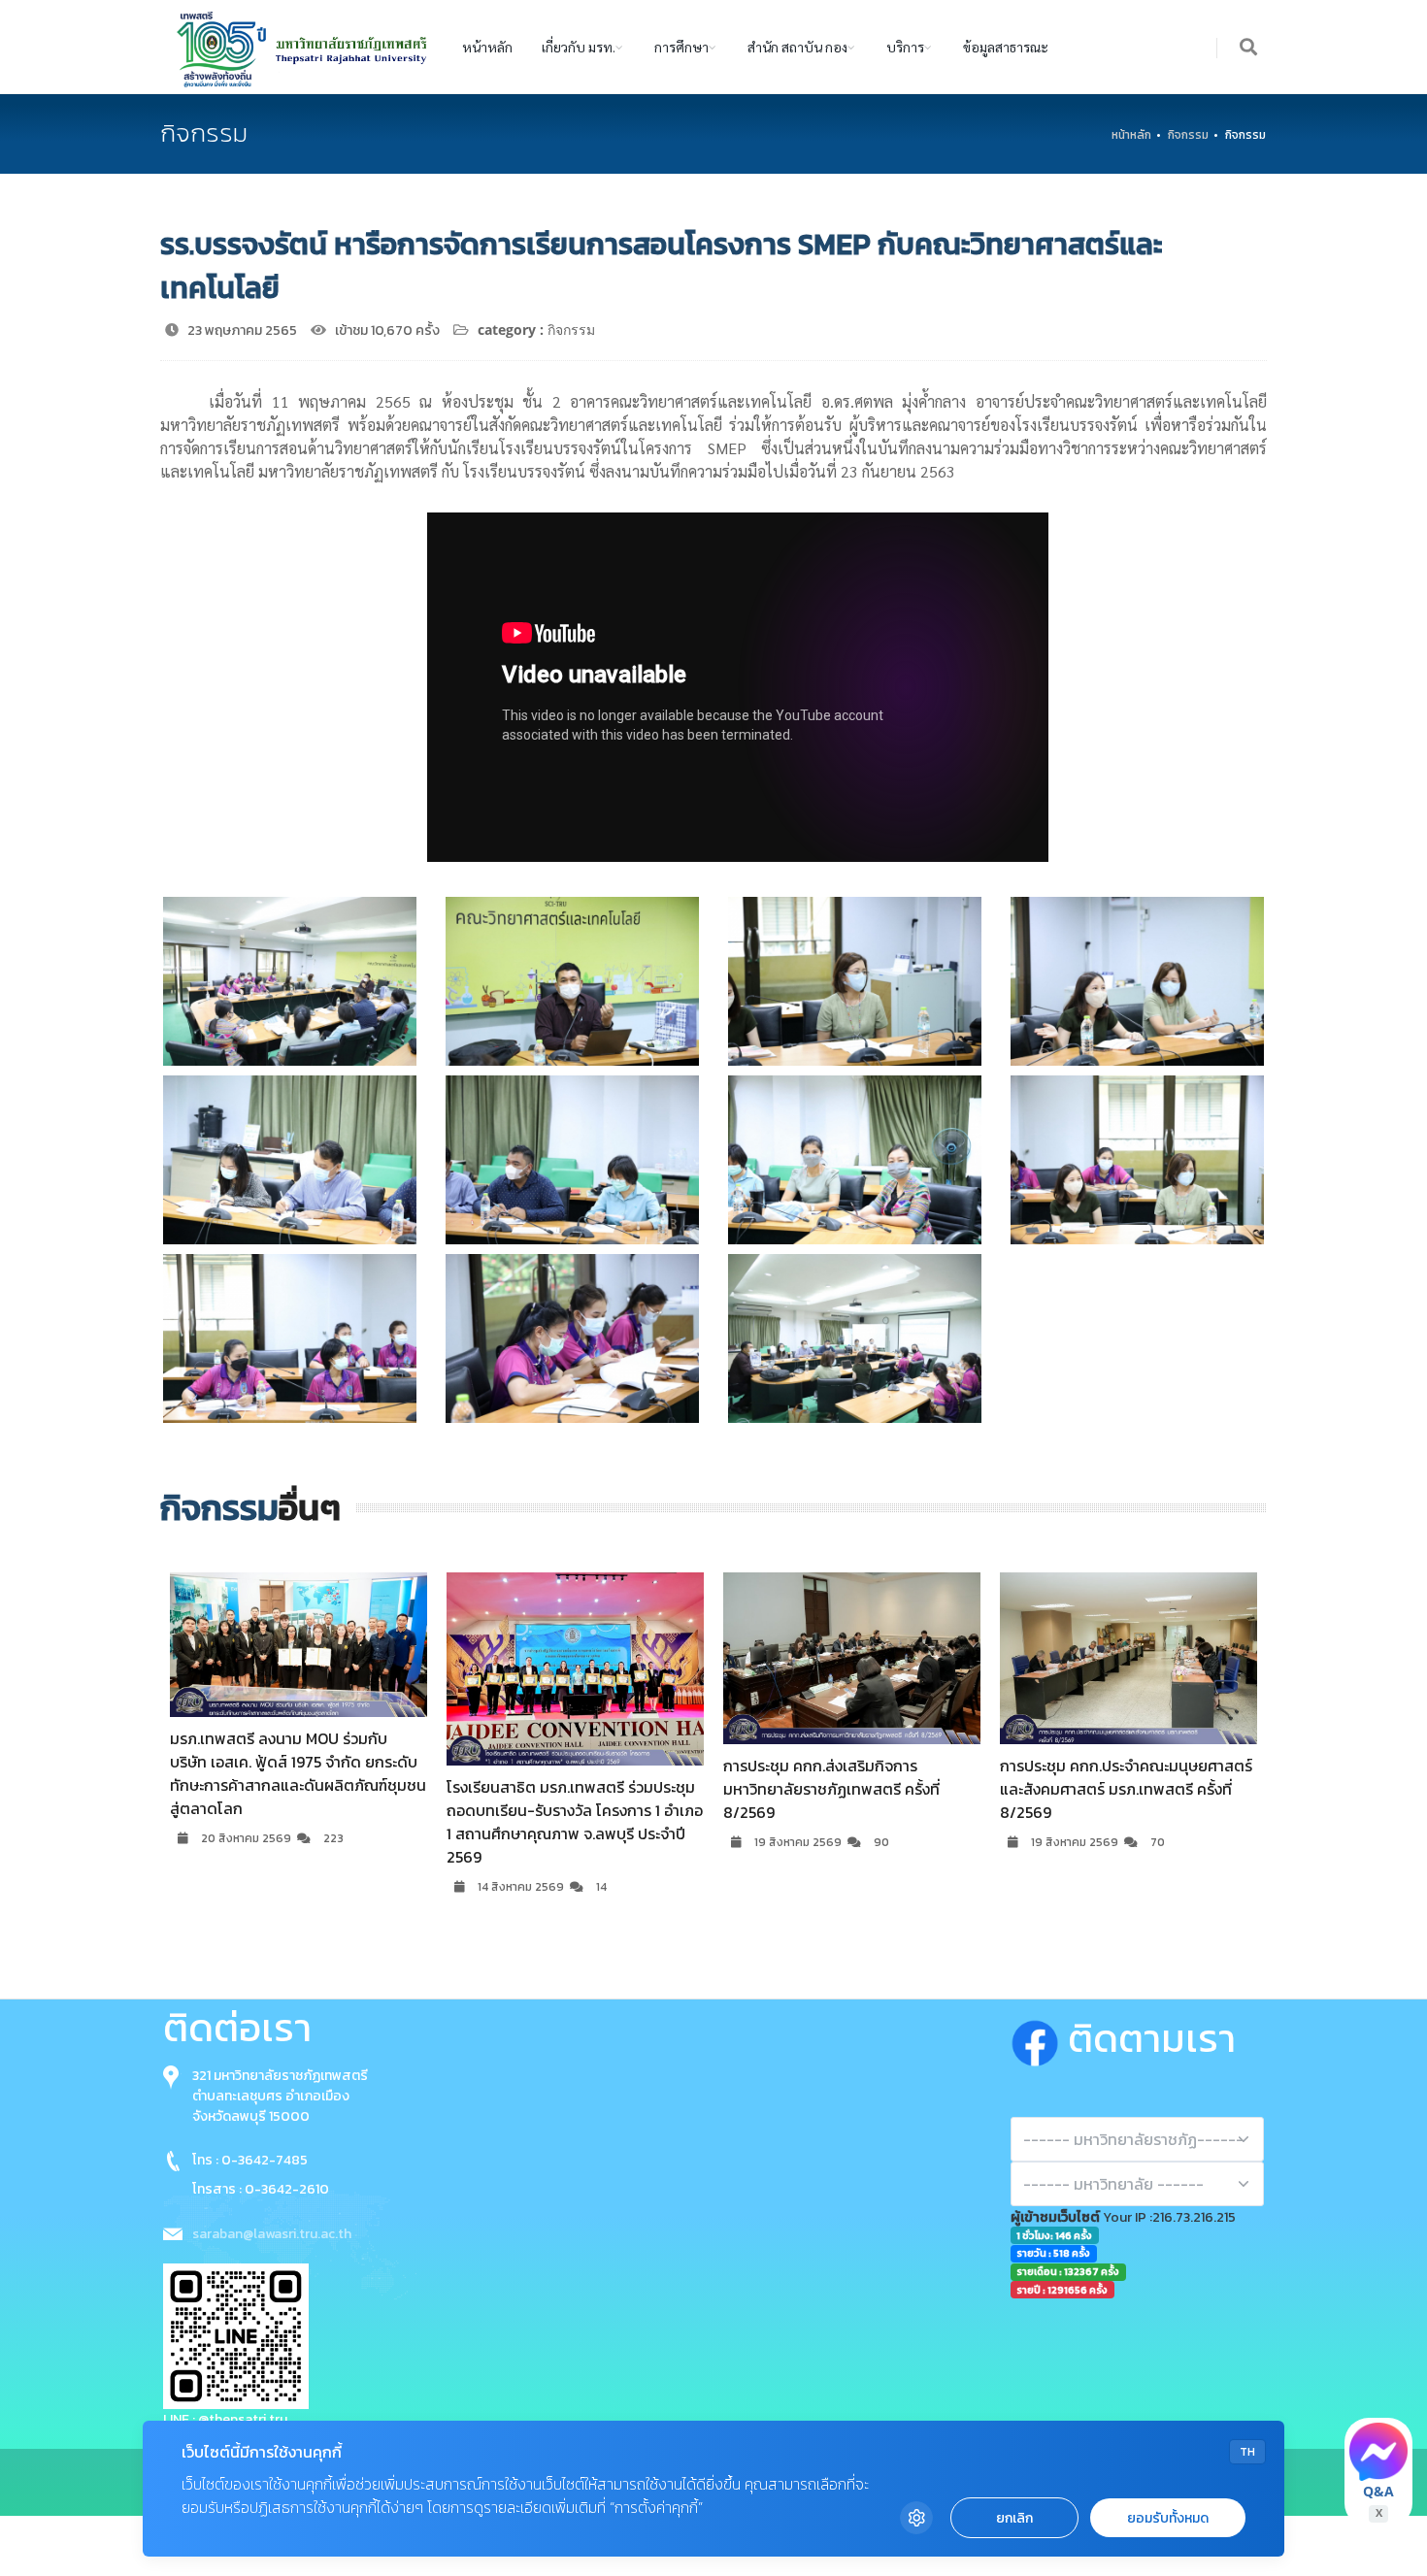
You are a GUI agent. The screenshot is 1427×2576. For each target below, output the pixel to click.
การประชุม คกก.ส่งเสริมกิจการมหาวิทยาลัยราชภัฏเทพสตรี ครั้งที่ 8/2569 (555, 1789)
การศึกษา (681, 47)
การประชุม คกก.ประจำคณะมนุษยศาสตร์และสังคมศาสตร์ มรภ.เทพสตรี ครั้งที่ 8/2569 (849, 1789)
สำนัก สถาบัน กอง (797, 47)
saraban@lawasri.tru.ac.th (272, 2234)
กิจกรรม (1188, 135)
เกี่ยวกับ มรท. (579, 47)
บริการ (905, 47)
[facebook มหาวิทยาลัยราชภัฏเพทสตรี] (1039, 2038)
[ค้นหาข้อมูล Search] (1249, 48)
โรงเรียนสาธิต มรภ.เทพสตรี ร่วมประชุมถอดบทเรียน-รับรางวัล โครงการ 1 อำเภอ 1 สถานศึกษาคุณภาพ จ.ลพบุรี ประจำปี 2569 (298, 1822)
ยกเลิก (1014, 2518)
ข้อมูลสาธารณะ (1006, 47)
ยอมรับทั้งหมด (1168, 2518)
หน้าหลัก (487, 47)
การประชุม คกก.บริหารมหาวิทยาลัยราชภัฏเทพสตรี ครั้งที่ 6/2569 (1112, 1777)
